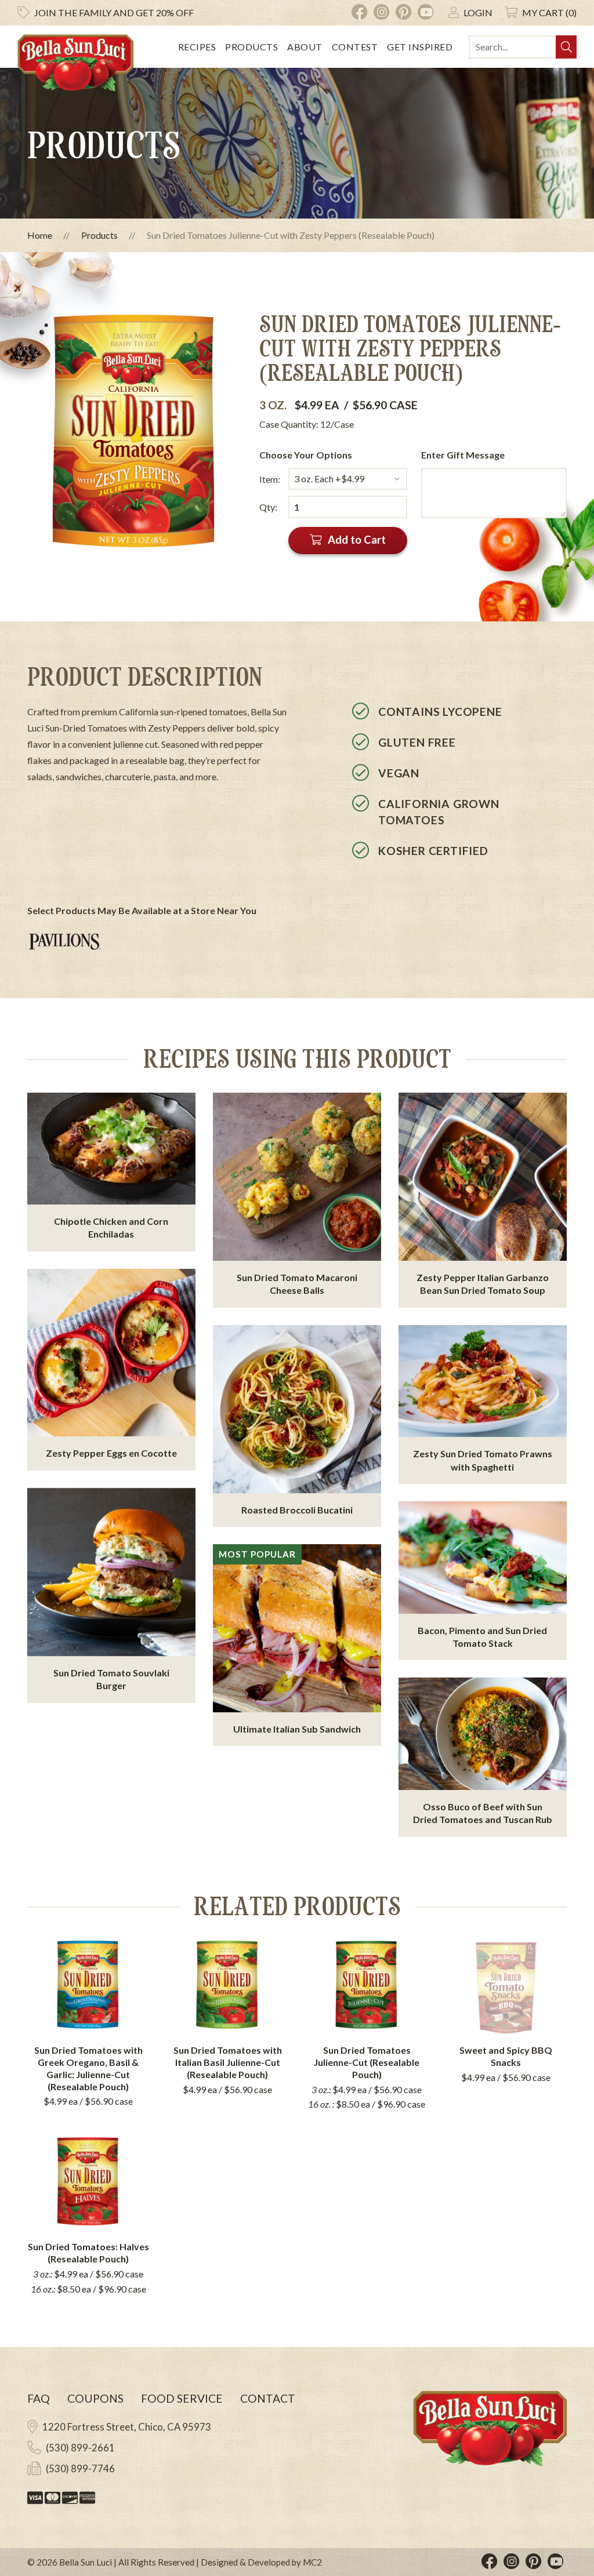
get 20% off (114, 12)
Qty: (268, 507)
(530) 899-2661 (80, 2448)
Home (40, 235)
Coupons (95, 2398)
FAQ (39, 2398)
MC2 (312, 2562)
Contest (355, 47)
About (305, 47)
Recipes (197, 47)
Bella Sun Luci (86, 2562)
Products (251, 47)
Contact (268, 2398)
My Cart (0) (549, 12)
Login (478, 12)
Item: (270, 479)
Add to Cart (357, 540)
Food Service (182, 2398)
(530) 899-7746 (80, 2468)
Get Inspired (420, 47)
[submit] (566, 47)
